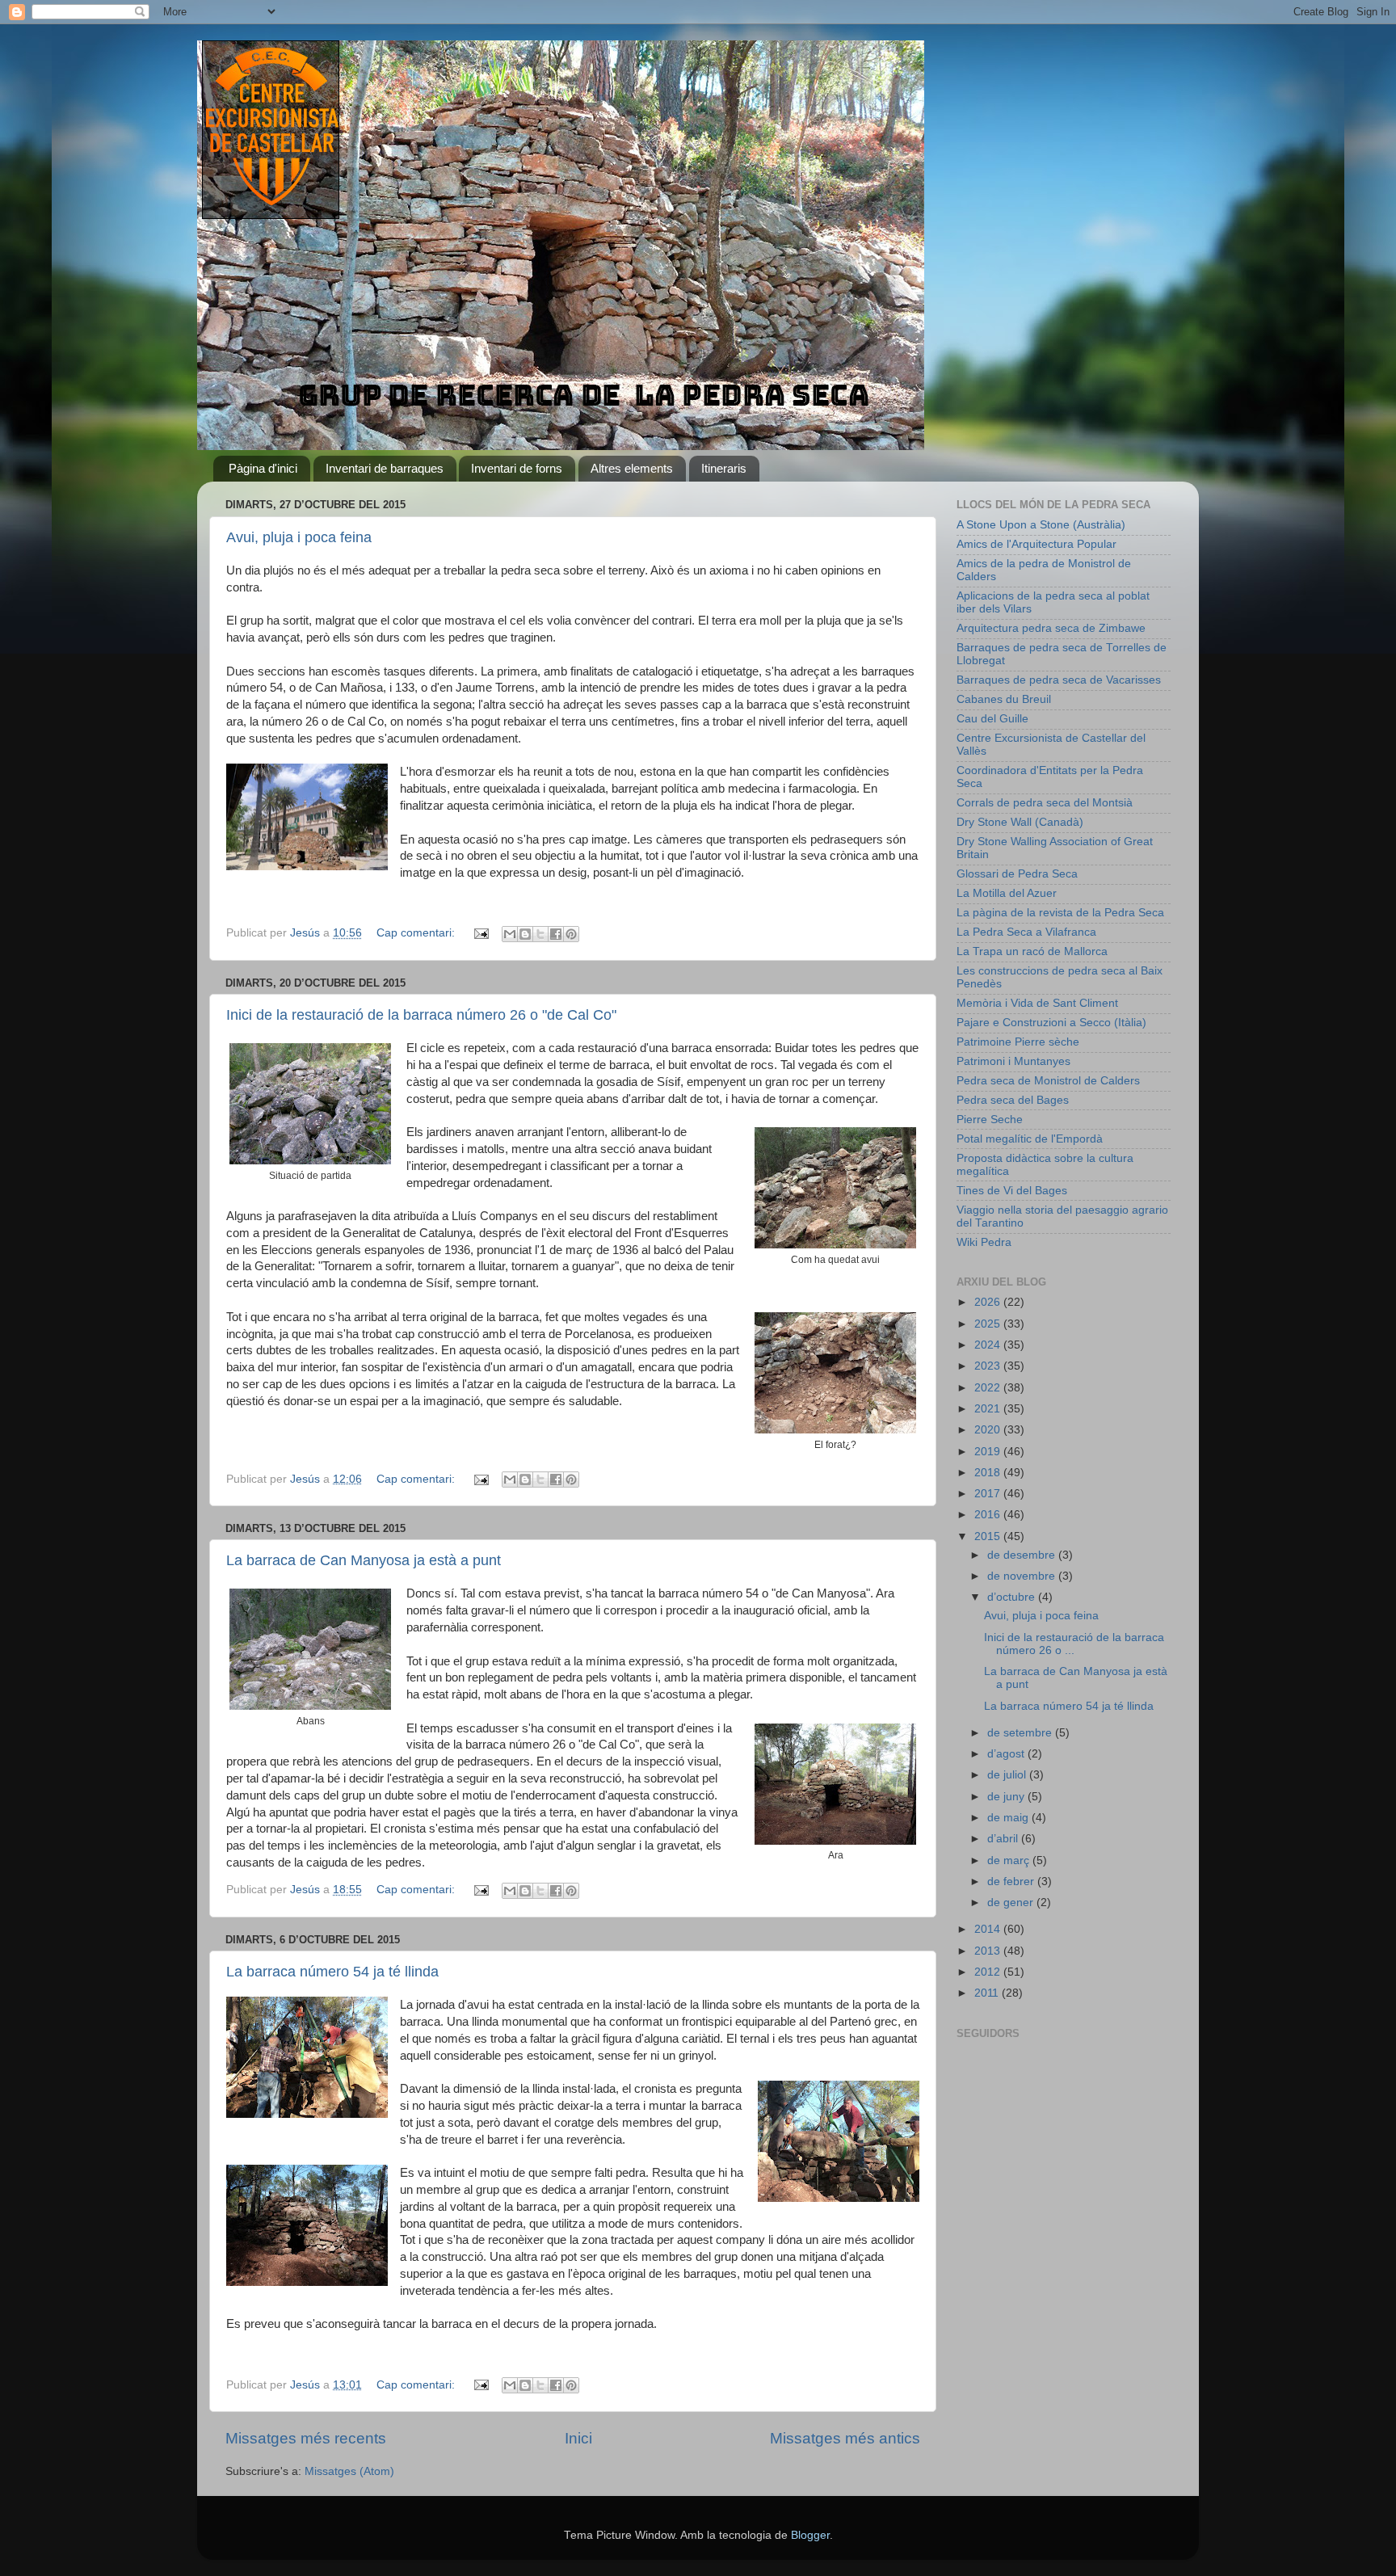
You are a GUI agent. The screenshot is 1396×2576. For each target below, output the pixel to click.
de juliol (1008, 1775)
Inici (578, 2438)
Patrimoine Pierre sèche (1018, 1042)
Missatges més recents (306, 2438)
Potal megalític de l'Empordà (1030, 1139)
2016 (989, 1515)
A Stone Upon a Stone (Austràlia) (1041, 525)
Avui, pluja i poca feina (299, 537)
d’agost (1007, 1754)
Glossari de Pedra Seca (1017, 874)
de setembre (1021, 1733)
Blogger (810, 2535)
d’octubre (1013, 1597)
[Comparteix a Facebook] (556, 934)
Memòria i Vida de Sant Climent (1037, 1003)
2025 (989, 1324)
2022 (989, 1388)
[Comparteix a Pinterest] (571, 934)
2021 (989, 1409)
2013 (989, 1951)
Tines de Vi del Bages (1012, 1191)
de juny (1007, 1797)
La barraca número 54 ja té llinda (332, 1972)
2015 (989, 1536)
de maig (1009, 1818)
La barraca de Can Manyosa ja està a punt (364, 1560)
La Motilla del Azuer (1007, 893)
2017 (989, 1494)
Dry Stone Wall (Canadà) (1020, 822)
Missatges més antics (845, 2438)
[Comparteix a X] (540, 934)
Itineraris (724, 468)
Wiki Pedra (984, 1242)
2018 (989, 1473)
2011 (988, 1993)
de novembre (1023, 1576)
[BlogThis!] (525, 934)
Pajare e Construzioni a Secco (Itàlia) (1051, 1023)
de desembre (1023, 1555)
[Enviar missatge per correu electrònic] (480, 933)
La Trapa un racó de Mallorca (1032, 951)
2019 (989, 1452)
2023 (989, 1366)
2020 (989, 1430)
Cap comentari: (417, 933)
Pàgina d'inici (263, 468)
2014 (989, 1929)
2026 (989, 1302)
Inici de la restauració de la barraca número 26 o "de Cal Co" (421, 1015)
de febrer (1012, 1881)
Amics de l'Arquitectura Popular (1036, 544)
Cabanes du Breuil (1004, 699)
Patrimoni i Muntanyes (1013, 1061)
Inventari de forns (517, 468)
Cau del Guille (992, 719)
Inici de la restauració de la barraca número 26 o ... (1074, 1644)
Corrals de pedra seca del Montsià (1045, 803)
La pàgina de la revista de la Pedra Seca (1060, 913)
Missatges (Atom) (349, 2471)
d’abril (1004, 1839)
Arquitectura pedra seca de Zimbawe (1051, 628)
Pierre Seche (990, 1120)
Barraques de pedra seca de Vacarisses (1059, 680)
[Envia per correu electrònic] (510, 934)
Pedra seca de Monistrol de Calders (1048, 1081)
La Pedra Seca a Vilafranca (1026, 932)
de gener (1012, 1903)
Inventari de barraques (385, 468)
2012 (989, 1972)
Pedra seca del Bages (1013, 1100)
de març (1010, 1860)
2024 (989, 1345)
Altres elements (632, 468)
